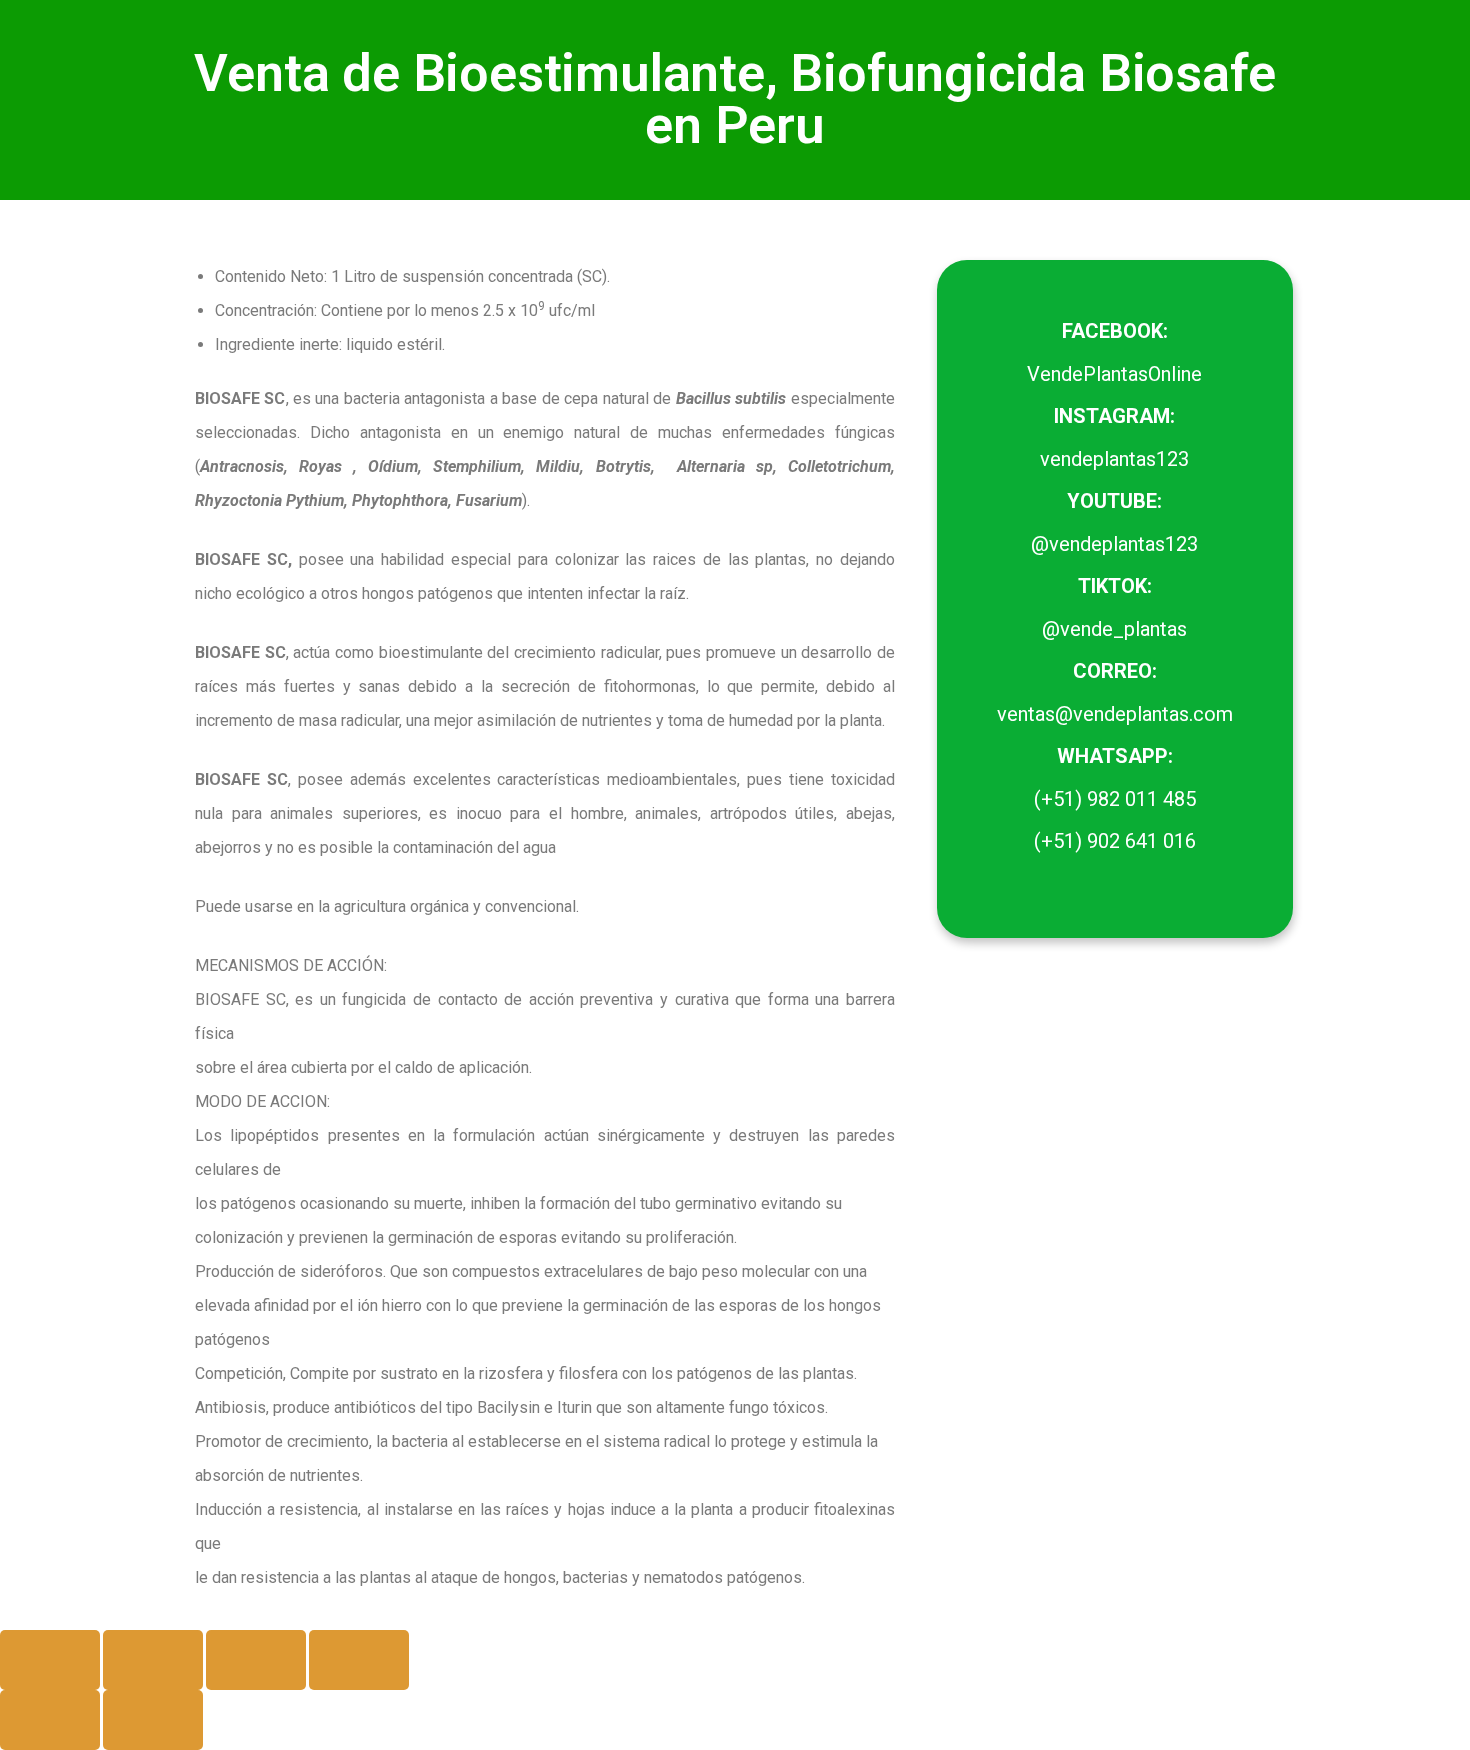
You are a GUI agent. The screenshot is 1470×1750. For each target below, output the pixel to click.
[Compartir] (256, 1660)
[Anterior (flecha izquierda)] (50, 1720)
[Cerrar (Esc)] (359, 1660)
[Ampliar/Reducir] (50, 1660)
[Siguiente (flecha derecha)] (153, 1720)
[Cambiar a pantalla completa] (153, 1660)
